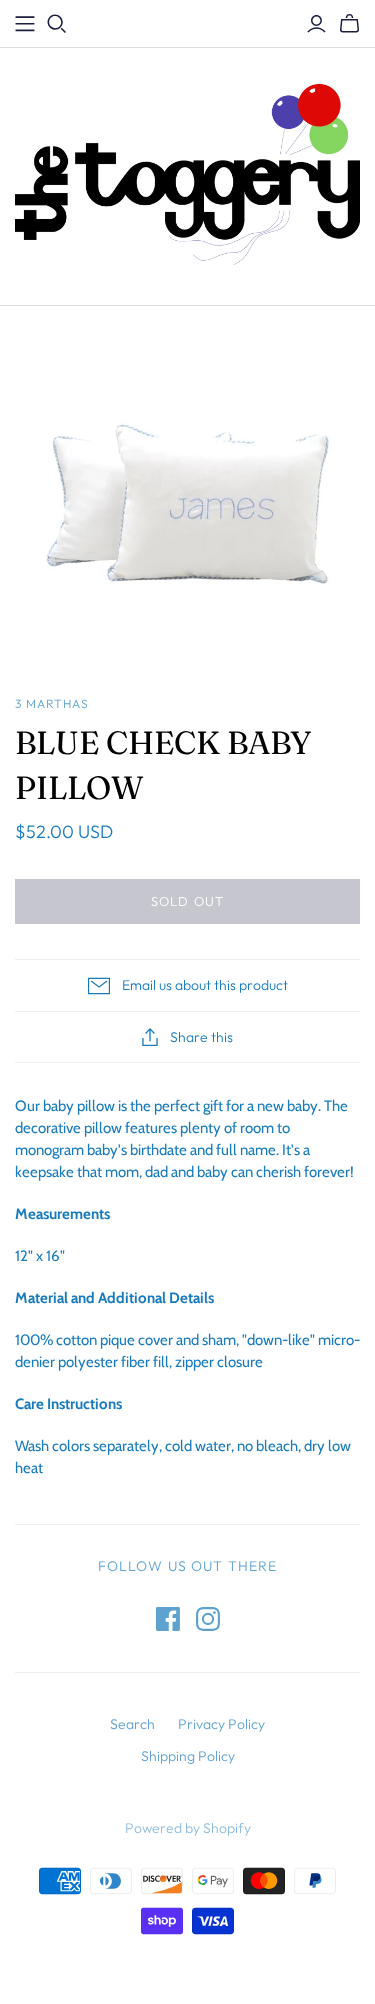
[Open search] (57, 24)
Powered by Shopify (188, 1828)
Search (132, 1724)
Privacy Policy (221, 1724)
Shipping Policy (188, 1756)
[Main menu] (25, 24)
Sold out (187, 901)
